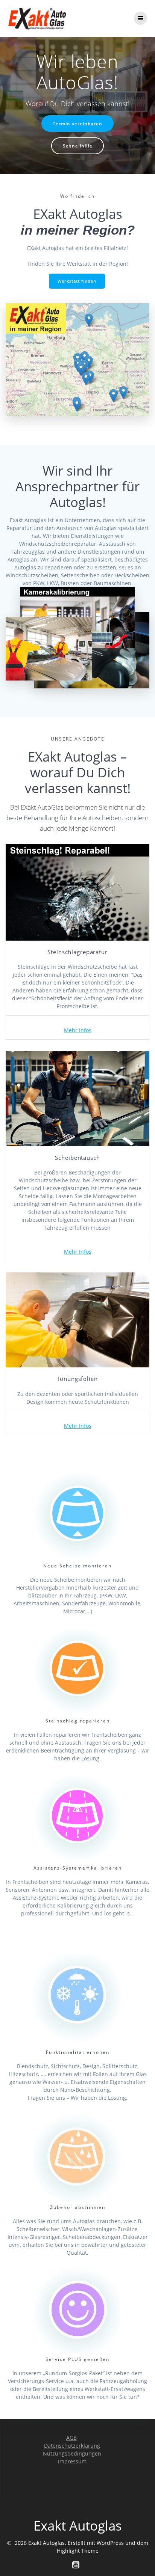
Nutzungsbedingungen (72, 2453)
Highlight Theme (78, 2551)
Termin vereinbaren (77, 123)
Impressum (72, 2461)
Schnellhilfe (78, 146)
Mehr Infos (78, 1030)
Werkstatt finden (77, 281)
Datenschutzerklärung (72, 2446)
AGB (71, 2438)
